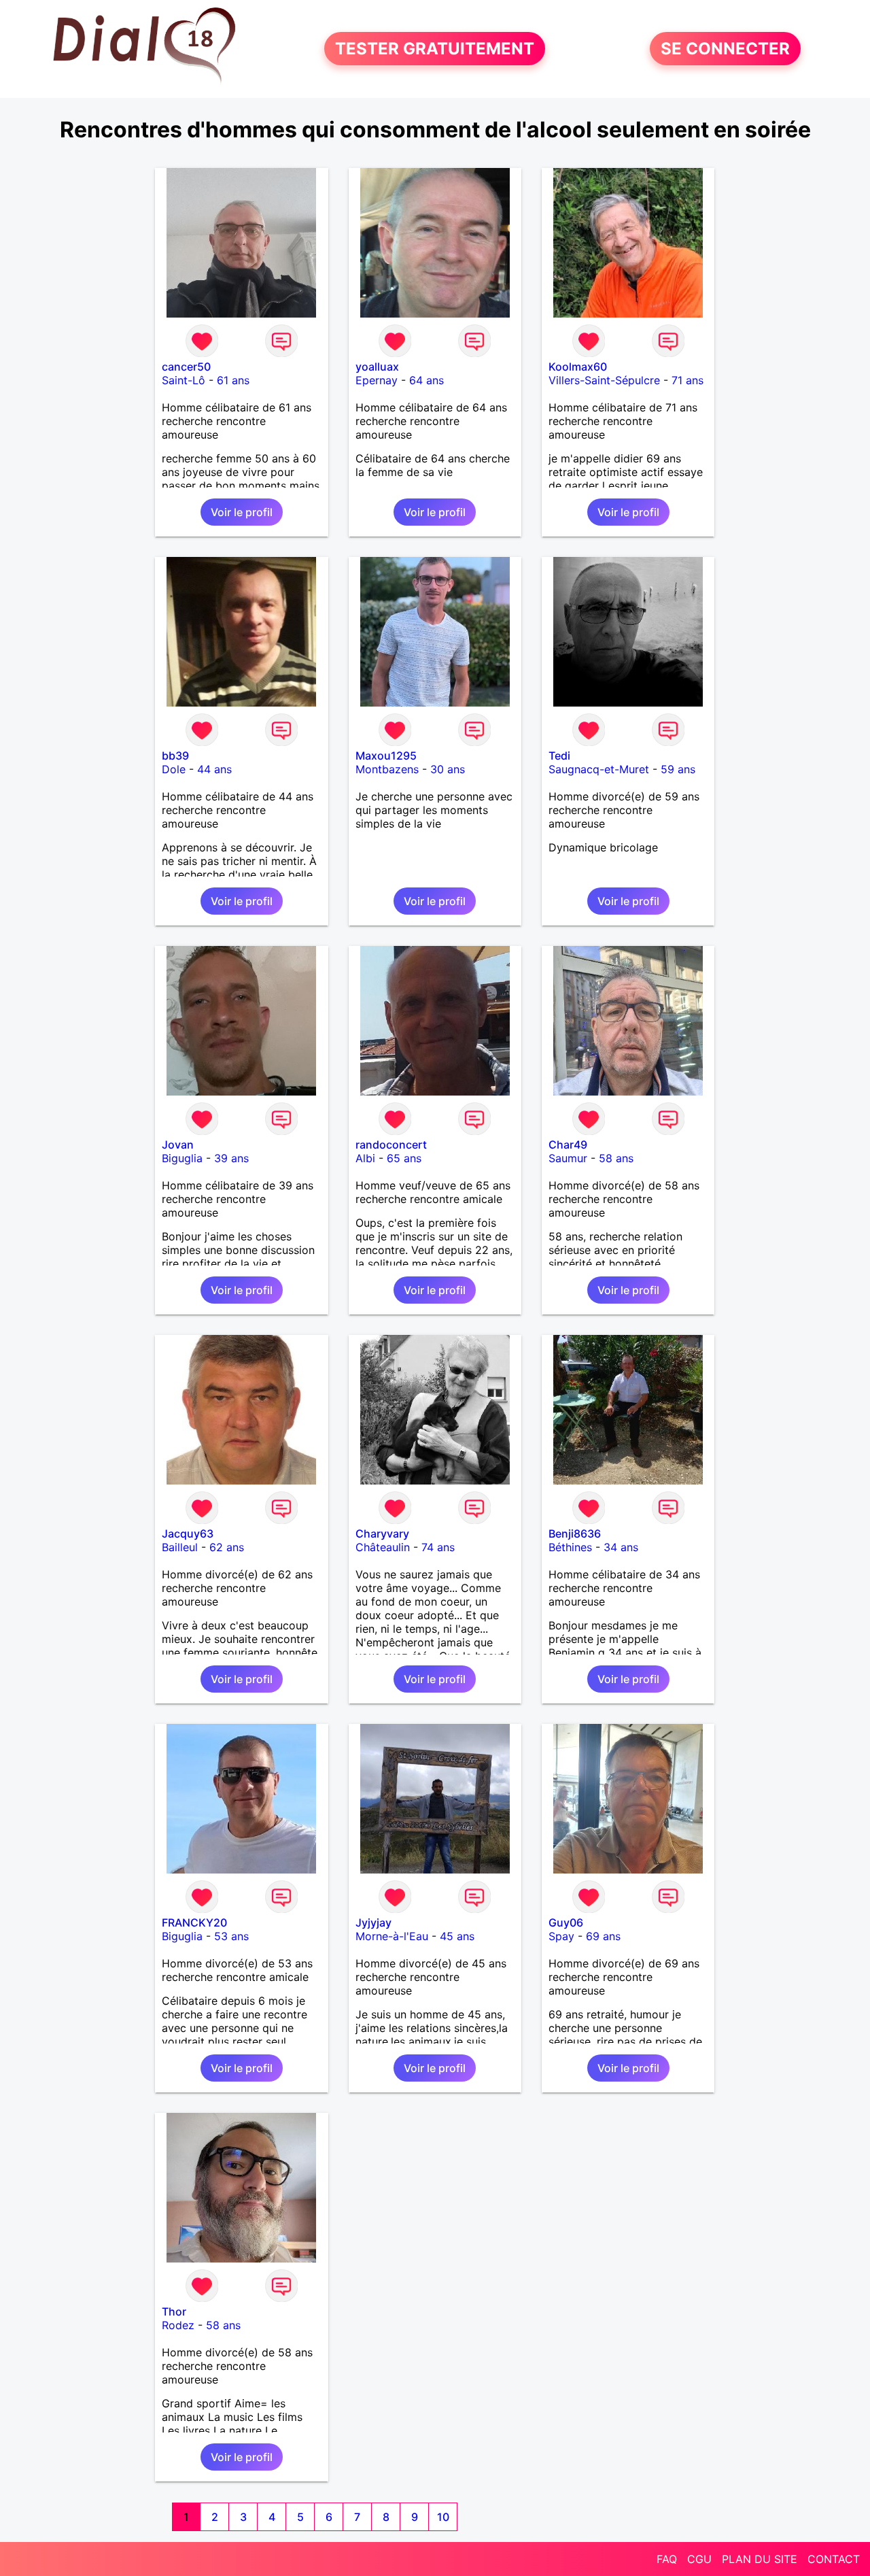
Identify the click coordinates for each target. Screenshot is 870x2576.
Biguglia (182, 1158)
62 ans (227, 1547)
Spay (561, 1936)
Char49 (568, 1145)
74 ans (438, 1547)
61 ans (233, 380)
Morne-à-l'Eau (392, 1936)
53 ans (231, 1936)
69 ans (603, 1936)
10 (443, 2517)
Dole (174, 769)
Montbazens (387, 769)
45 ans (457, 1936)
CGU (699, 2559)
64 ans (427, 380)
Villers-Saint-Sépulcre (604, 380)
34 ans (621, 1547)
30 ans (448, 769)
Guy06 (566, 1922)
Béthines (570, 1547)
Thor (174, 2311)
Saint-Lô (184, 380)
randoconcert (391, 1145)
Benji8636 (575, 1533)
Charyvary (382, 1533)
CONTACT (834, 2559)
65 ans (404, 1158)
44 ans (214, 769)
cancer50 (186, 367)
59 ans (678, 769)
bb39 (175, 756)
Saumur (568, 1158)
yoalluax (377, 367)
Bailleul (180, 1547)
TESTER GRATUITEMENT (435, 49)
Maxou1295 (386, 756)
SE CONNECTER (725, 49)
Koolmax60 (578, 367)
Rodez (178, 2325)
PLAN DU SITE (760, 2559)
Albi (365, 1158)
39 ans (231, 1158)
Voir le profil (242, 512)
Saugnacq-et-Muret (599, 769)
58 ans (616, 1158)
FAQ (667, 2559)
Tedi (559, 756)
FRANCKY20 (194, 1922)
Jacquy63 (188, 1533)
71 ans (688, 380)
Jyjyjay (373, 1922)
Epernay (377, 380)
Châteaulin (383, 1547)
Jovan (178, 1145)
